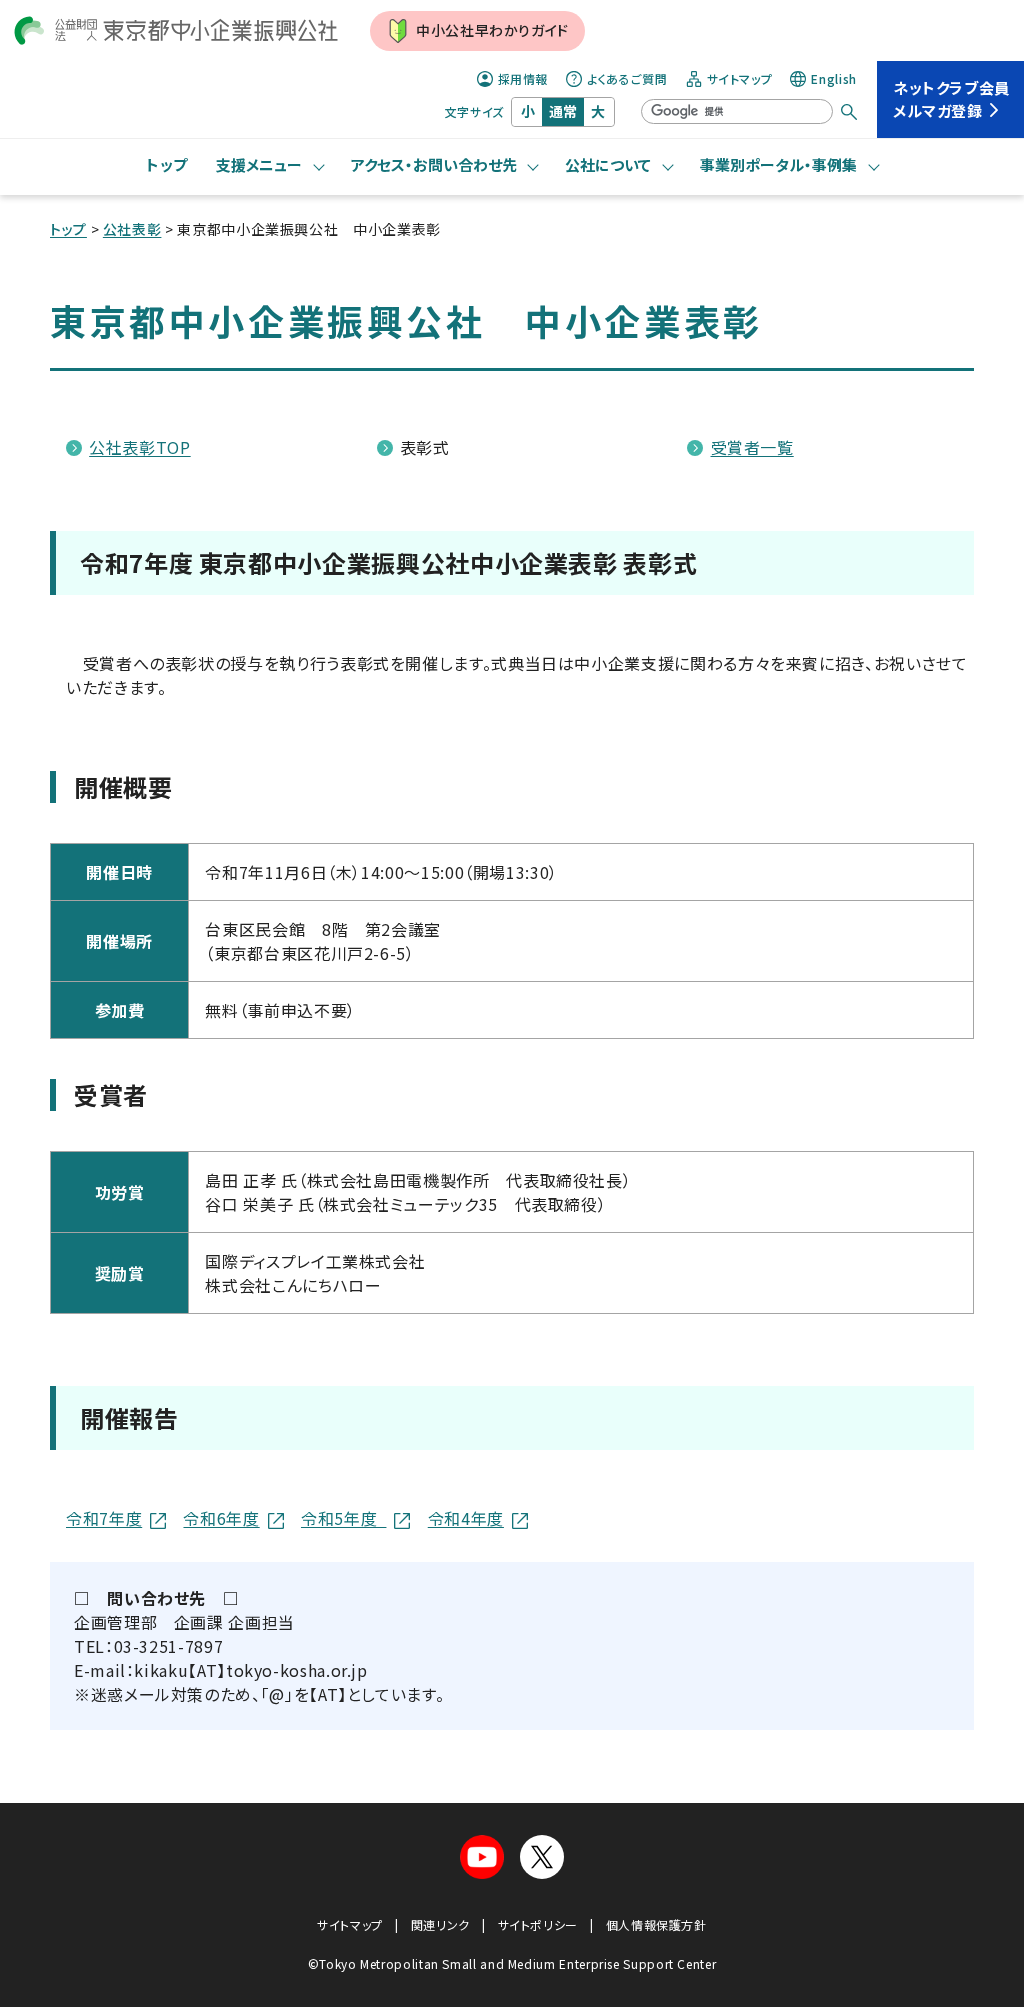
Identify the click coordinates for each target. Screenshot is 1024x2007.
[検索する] (849, 112)
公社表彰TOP (139, 447)
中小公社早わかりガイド (492, 30)
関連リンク (440, 1924)
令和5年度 (343, 1518)
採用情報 (523, 79)
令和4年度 (466, 1518)
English (833, 79)
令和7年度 (104, 1518)
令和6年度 (221, 1518)
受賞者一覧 (752, 447)
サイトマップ (740, 79)
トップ (167, 164)
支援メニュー (259, 164)
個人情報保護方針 (656, 1924)
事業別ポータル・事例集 (778, 164)
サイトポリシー (538, 1924)
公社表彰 (132, 229)
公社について (608, 164)
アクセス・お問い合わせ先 (434, 164)
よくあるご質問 (627, 79)
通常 (563, 111)
